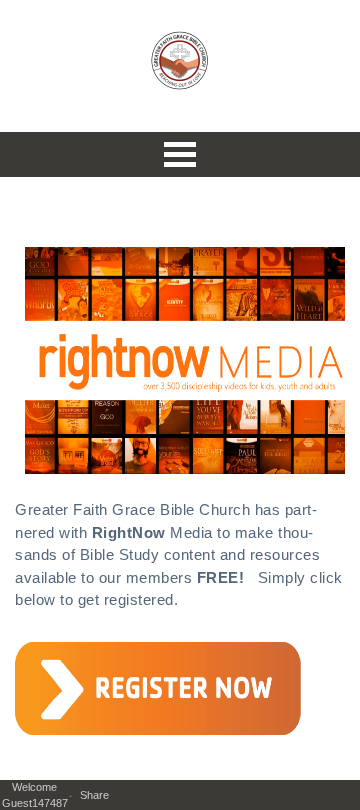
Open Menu (180, 154)
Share (99, 795)
